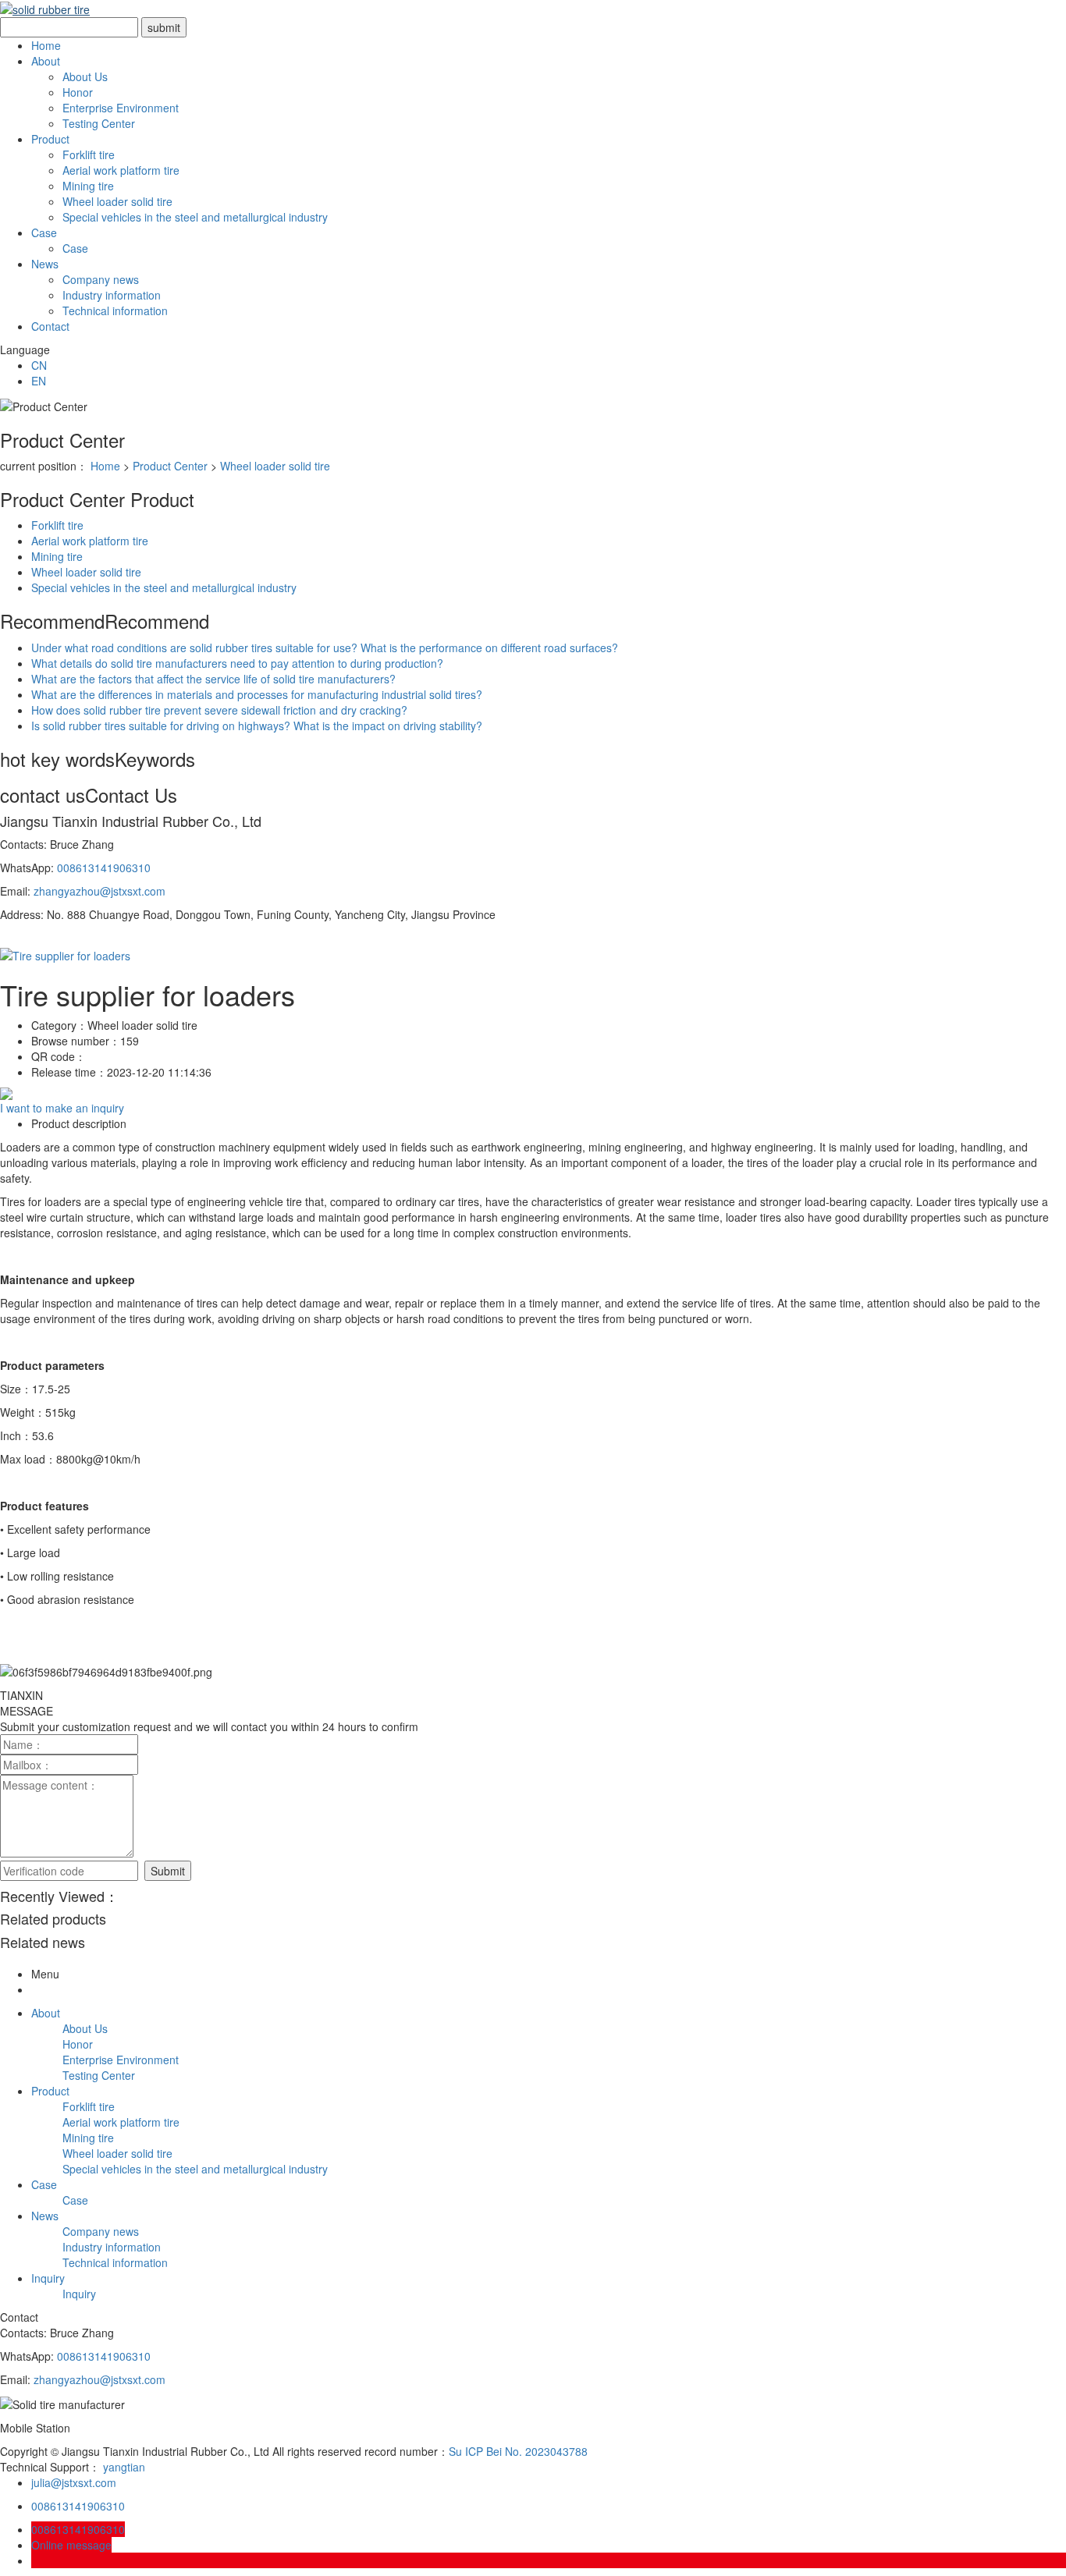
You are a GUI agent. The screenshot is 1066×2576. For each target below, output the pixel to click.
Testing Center (99, 123)
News (45, 264)
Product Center (170, 466)
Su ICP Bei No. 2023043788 (518, 2451)
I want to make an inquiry (62, 1108)
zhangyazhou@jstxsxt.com (99, 891)
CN (39, 365)
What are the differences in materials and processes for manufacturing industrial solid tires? (257, 694)
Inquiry (48, 2278)
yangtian (124, 2467)
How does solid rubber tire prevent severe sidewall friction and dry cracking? (219, 710)
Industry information (112, 295)
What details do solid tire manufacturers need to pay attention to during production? (237, 663)
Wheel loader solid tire (117, 201)
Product (50, 139)
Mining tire (88, 186)
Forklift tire (89, 154)
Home (46, 45)
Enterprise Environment (121, 108)
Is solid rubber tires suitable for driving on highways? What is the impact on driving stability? (257, 726)
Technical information (115, 310)
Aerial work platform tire (121, 170)
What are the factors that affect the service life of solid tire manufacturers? (213, 679)
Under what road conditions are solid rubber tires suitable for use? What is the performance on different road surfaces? (325, 648)
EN (39, 381)
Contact (50, 326)
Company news (101, 279)
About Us (85, 76)
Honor (78, 92)
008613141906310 (104, 868)
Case (44, 232)
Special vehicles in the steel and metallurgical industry (195, 217)
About (46, 61)
